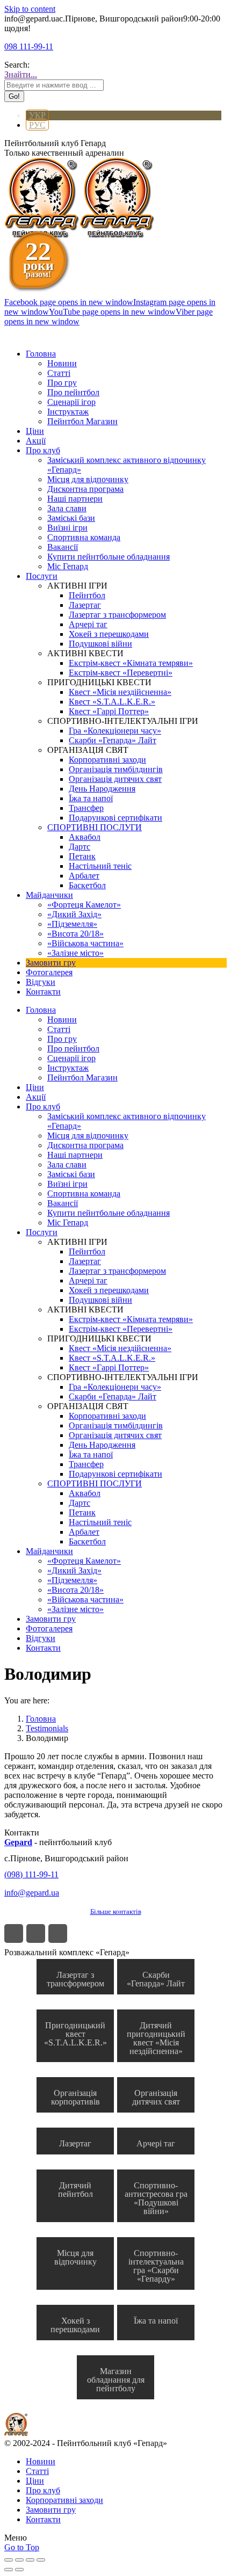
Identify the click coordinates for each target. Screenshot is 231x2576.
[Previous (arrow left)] (9, 2570)
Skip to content (30, 9)
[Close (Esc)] (9, 2560)
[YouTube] (58, 1933)
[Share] (19, 2560)
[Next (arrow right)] (19, 2570)
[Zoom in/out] (41, 2560)
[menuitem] (41, 354)
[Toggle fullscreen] (30, 2560)
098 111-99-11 (29, 46)
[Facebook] (14, 1933)
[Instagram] (36, 1933)
